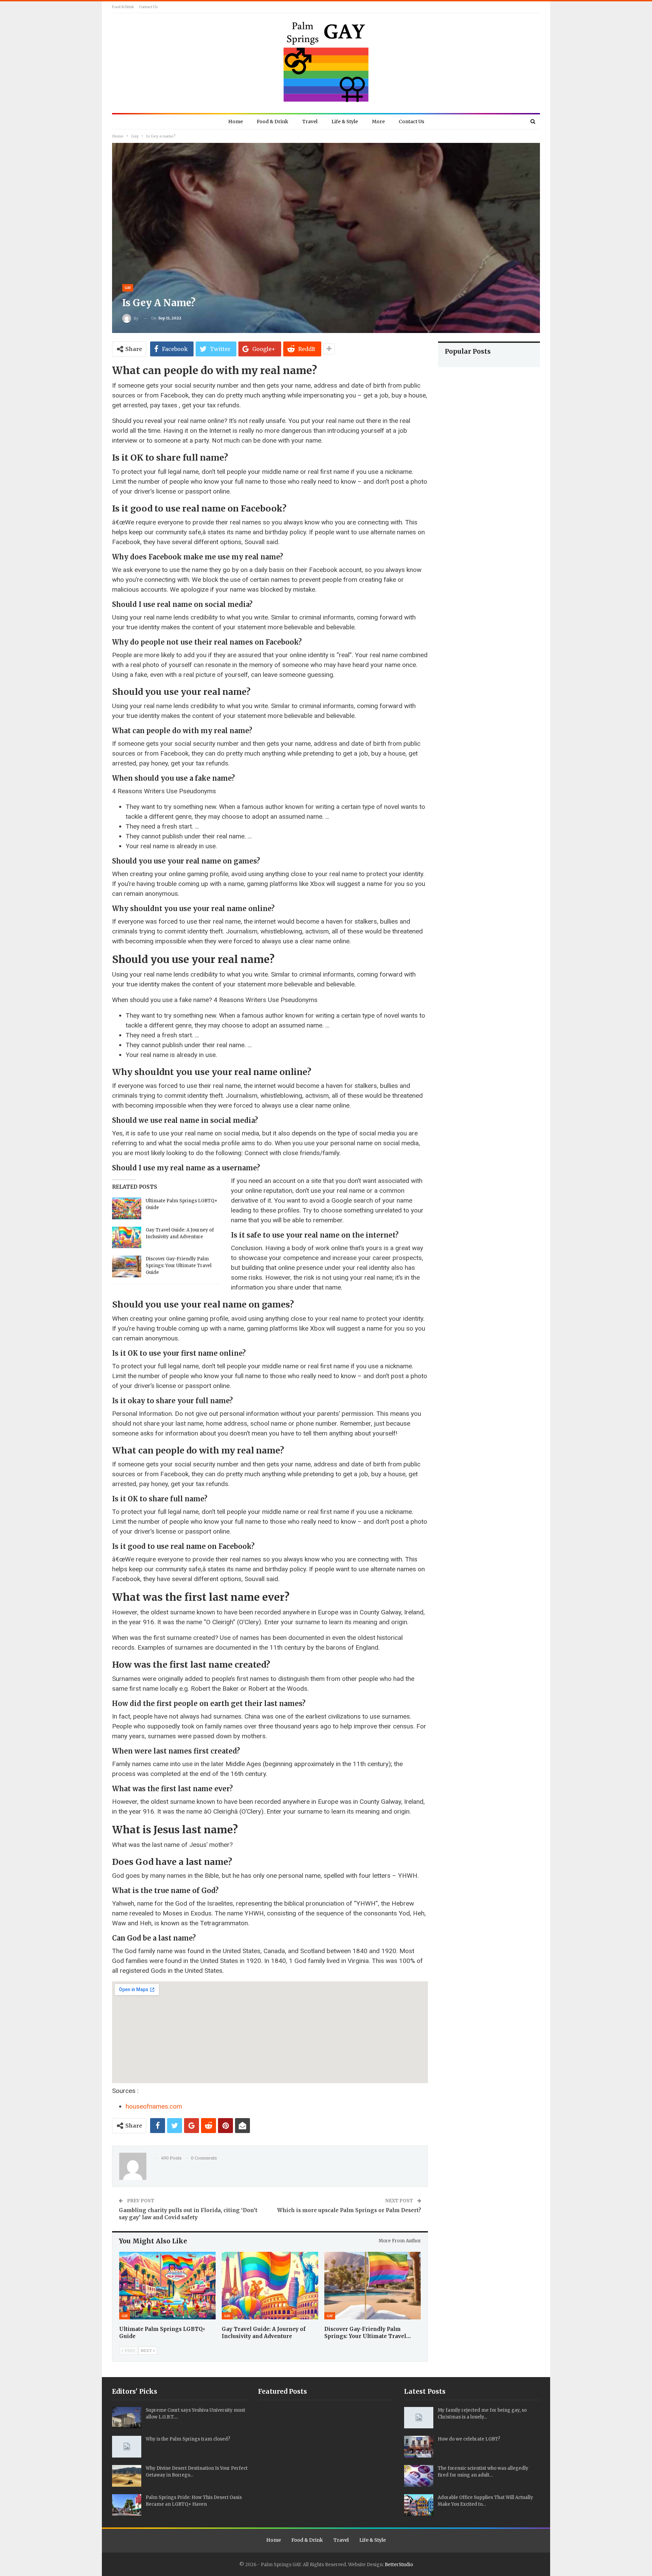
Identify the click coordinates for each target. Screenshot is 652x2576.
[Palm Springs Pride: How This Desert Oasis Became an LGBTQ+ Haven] (127, 2505)
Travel (310, 122)
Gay (128, 288)
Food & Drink (123, 7)
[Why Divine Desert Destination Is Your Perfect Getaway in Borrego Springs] (127, 2476)
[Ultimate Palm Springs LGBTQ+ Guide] (127, 1208)
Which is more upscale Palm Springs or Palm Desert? (349, 2210)
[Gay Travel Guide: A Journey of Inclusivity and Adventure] (127, 1238)
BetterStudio (399, 2565)
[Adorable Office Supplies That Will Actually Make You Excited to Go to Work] (419, 2505)
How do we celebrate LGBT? (469, 2439)
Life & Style (345, 122)
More (378, 122)
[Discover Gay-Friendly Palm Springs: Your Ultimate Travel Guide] (127, 1266)
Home (236, 122)
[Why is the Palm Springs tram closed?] (127, 2447)
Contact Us (148, 7)
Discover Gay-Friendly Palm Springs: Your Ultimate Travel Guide (179, 1266)
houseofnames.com (154, 2106)
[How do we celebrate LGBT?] (419, 2447)
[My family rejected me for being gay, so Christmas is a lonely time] (419, 2418)
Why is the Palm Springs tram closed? (188, 2439)
